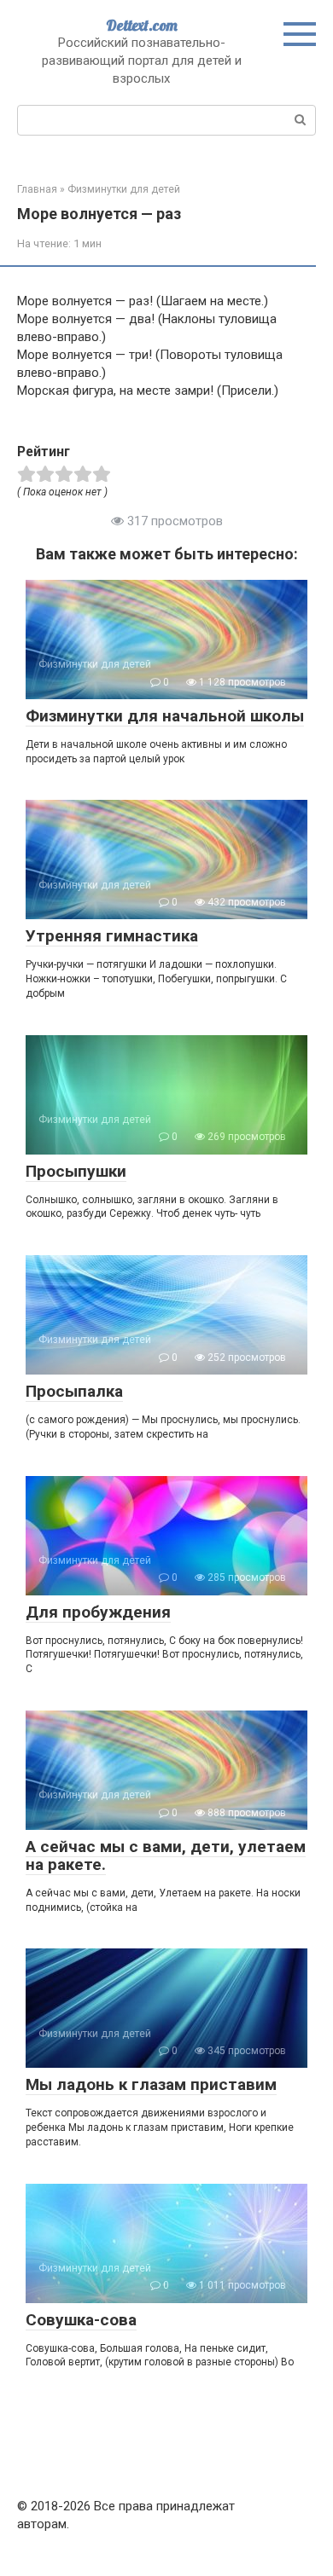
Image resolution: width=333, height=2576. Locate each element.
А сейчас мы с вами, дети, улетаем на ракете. (166, 1855)
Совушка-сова (81, 2320)
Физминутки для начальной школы (165, 716)
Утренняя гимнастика (112, 936)
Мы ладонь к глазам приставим (151, 2084)
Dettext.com (142, 25)
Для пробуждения (98, 1612)
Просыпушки (76, 1171)
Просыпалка (74, 1391)
